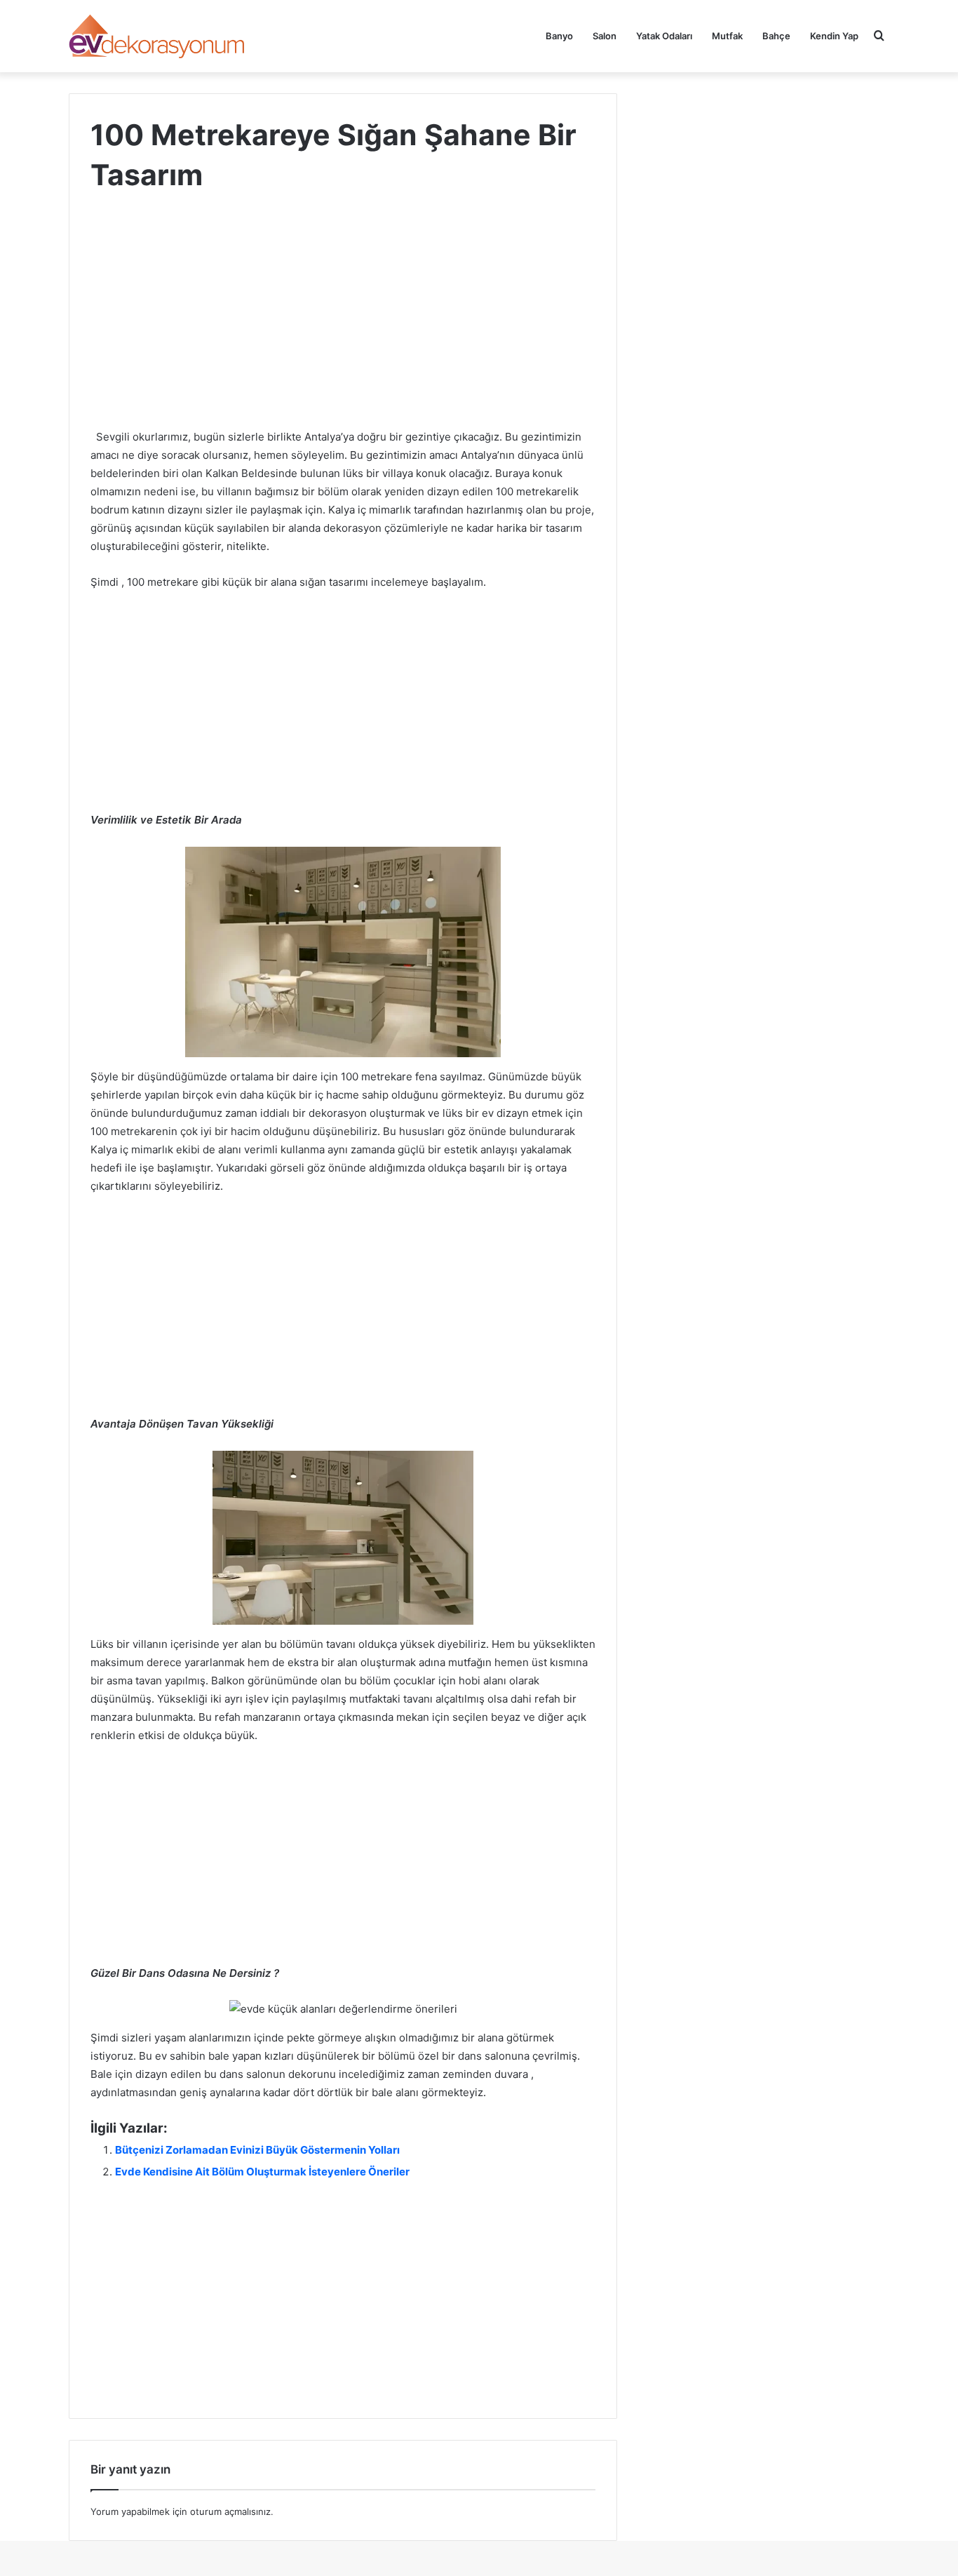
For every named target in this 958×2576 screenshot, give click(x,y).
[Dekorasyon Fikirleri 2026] (158, 36)
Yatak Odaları (664, 36)
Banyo (559, 36)
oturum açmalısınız (230, 2511)
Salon (605, 36)
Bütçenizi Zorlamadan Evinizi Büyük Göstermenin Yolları (257, 2150)
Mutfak (727, 36)
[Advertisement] (343, 324)
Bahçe (776, 36)
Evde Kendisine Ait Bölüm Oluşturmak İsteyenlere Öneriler (262, 2172)
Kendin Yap (834, 36)
